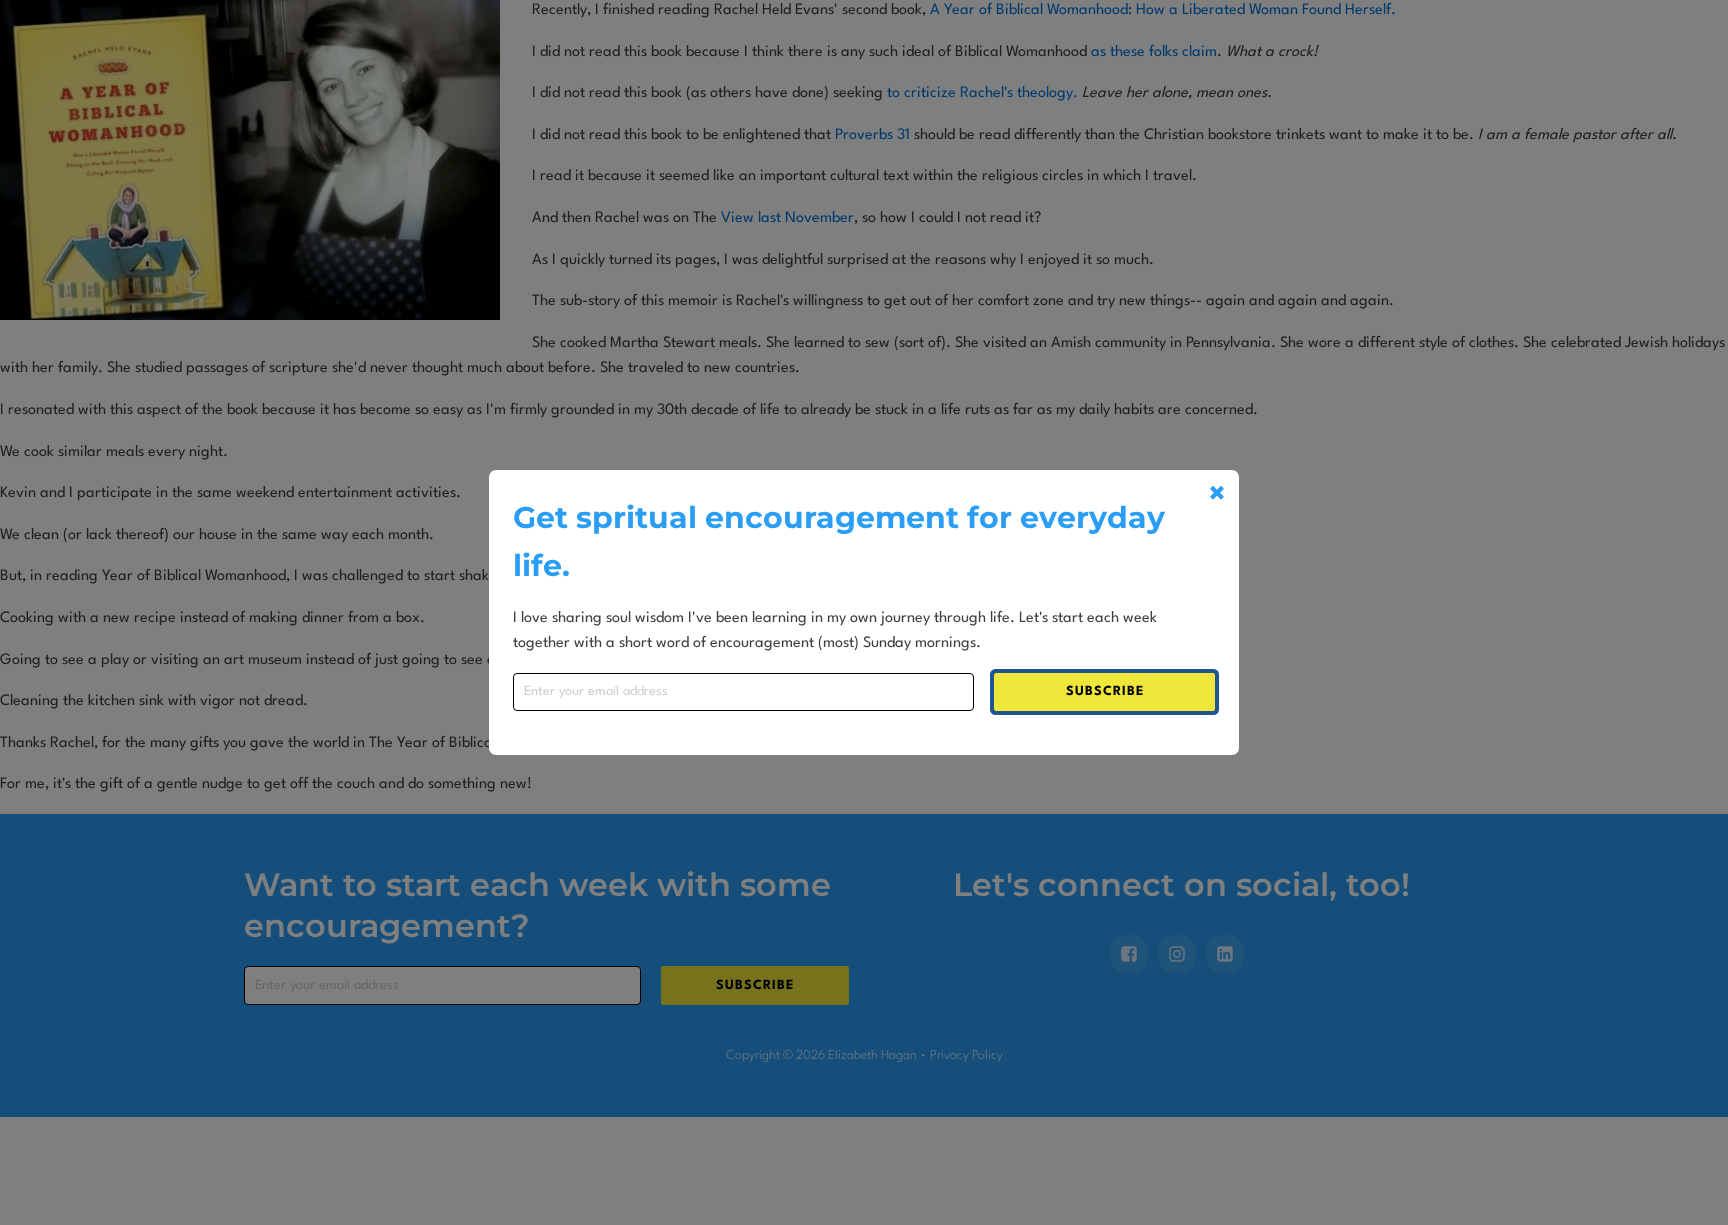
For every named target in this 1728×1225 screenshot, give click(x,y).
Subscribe (1105, 691)
